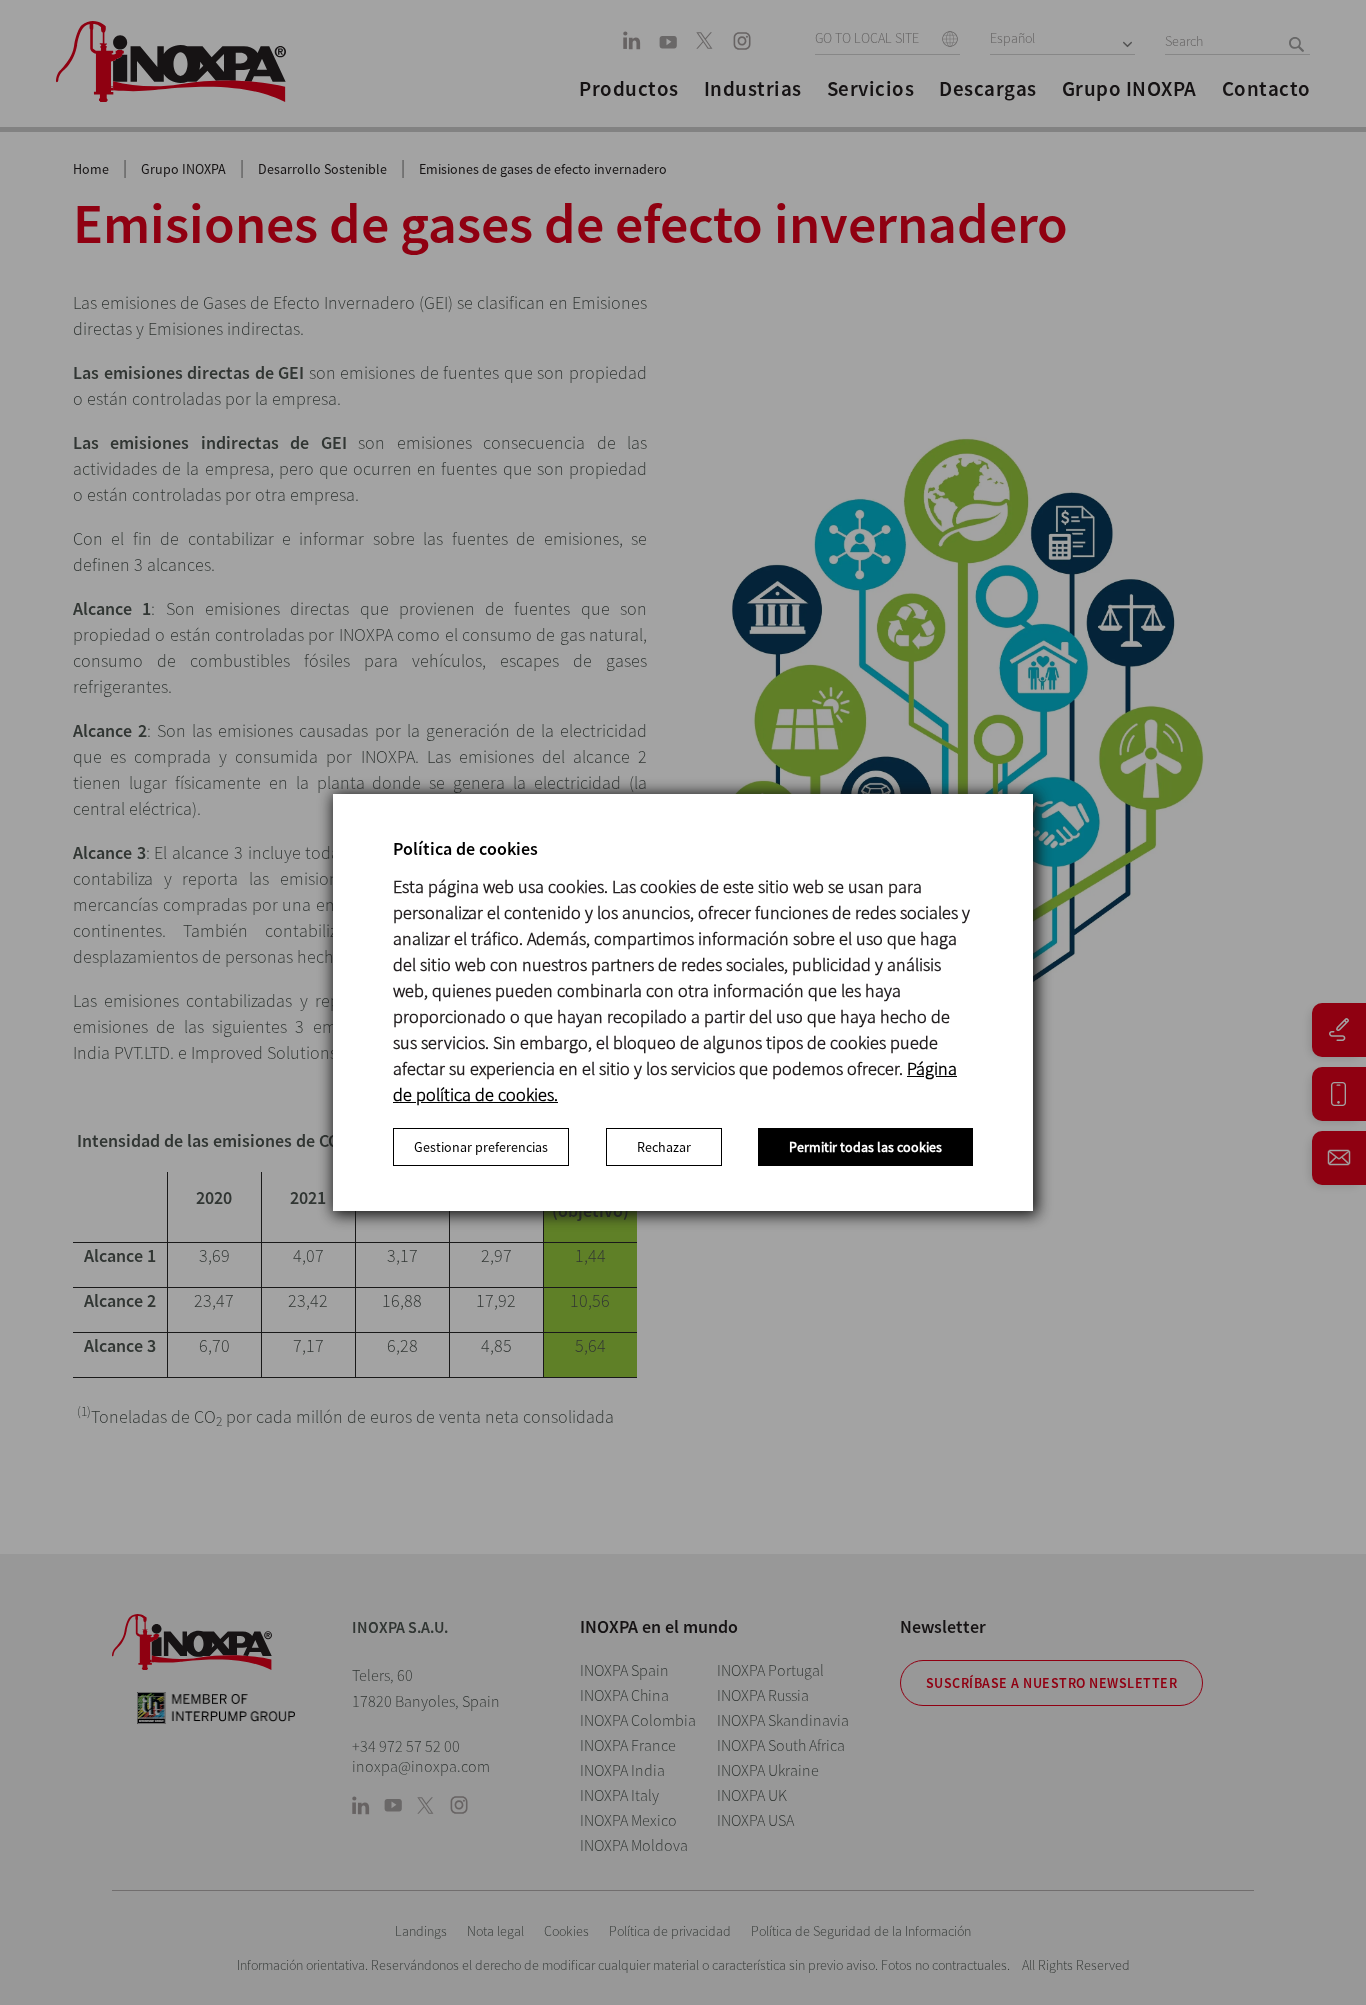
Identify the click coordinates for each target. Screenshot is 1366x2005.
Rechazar (664, 1147)
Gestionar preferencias (481, 1147)
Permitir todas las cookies (865, 1147)
